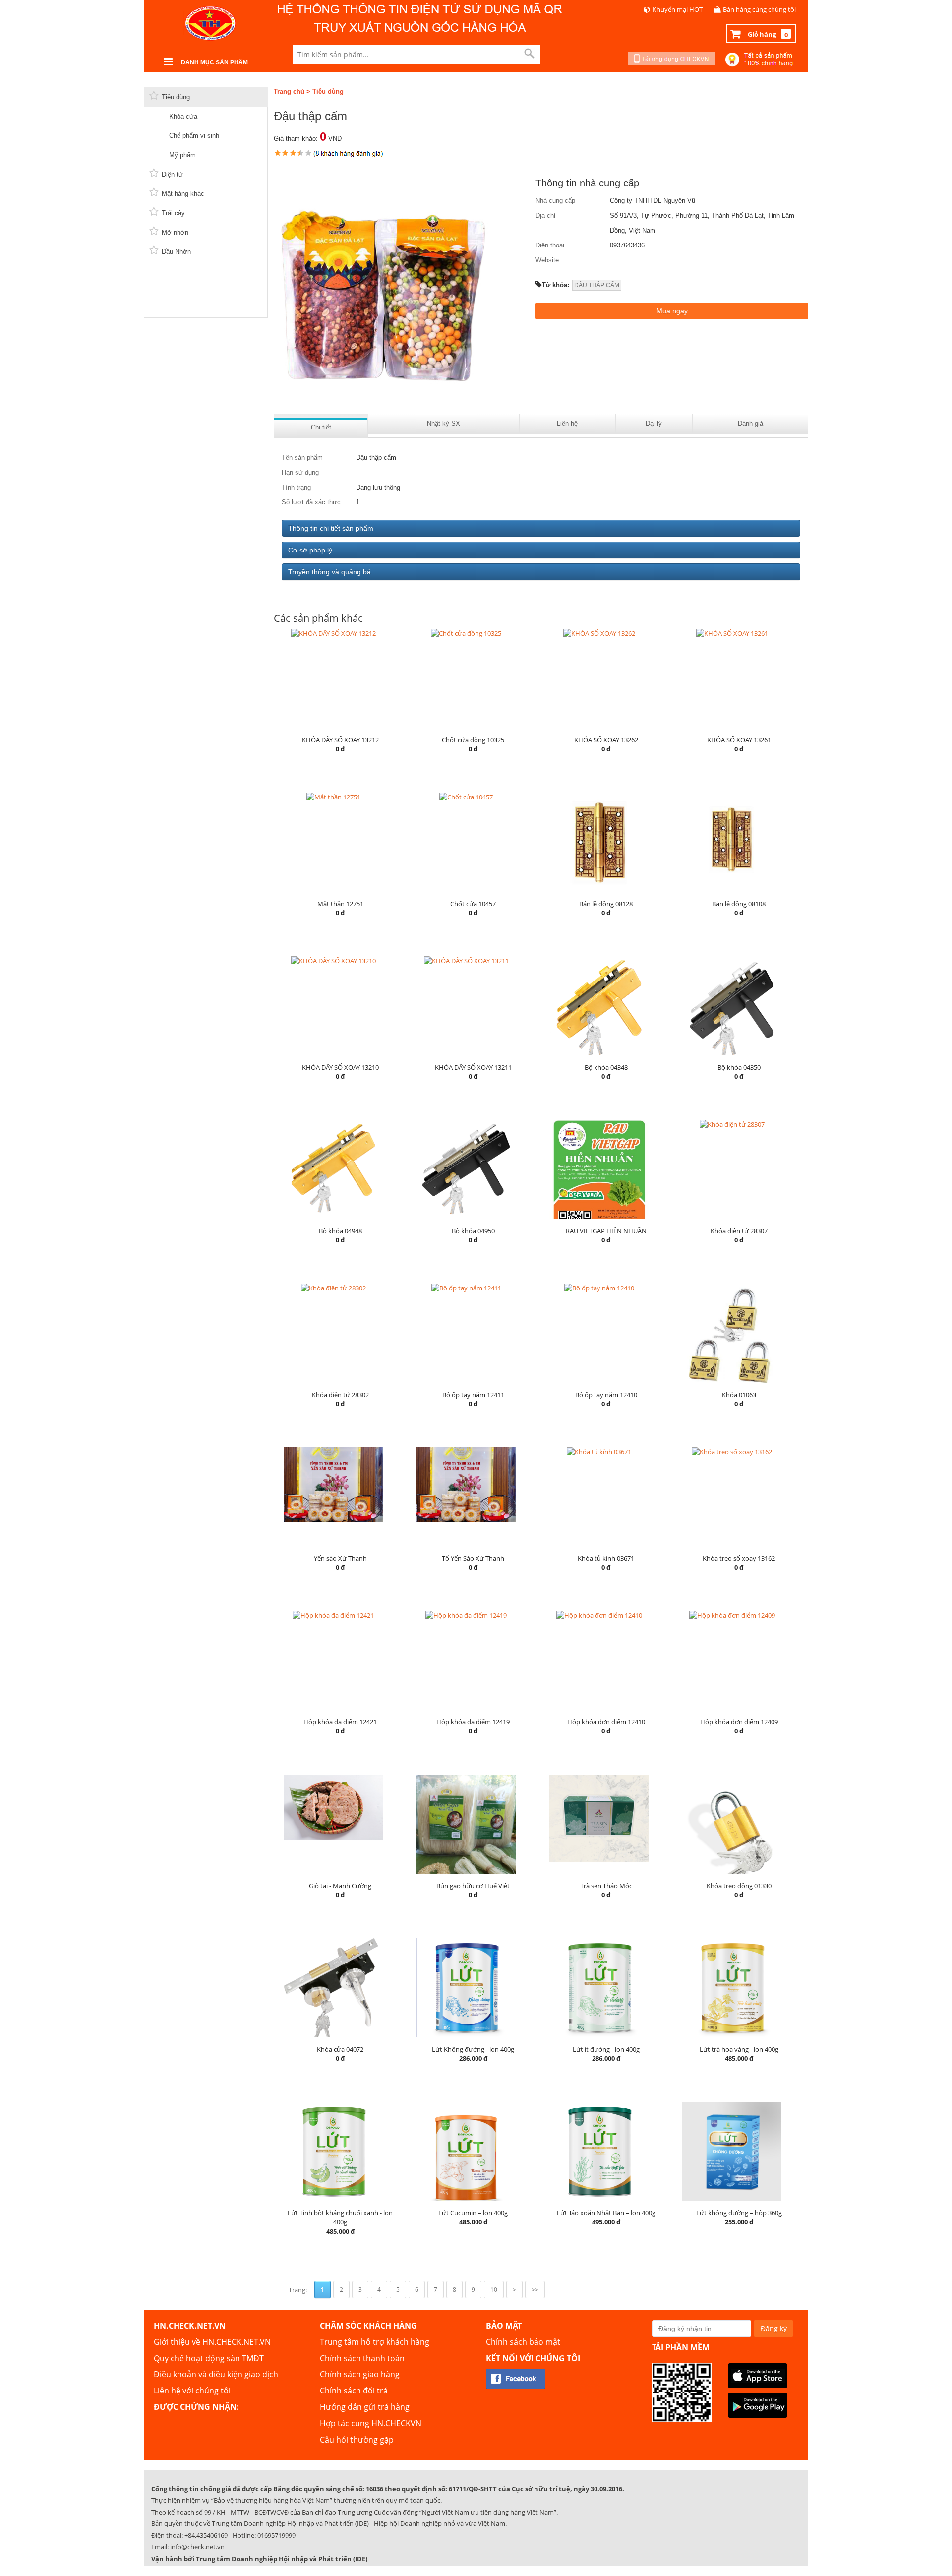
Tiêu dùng (328, 92)
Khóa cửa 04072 (340, 2049)
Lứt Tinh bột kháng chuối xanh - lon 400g (340, 2218)
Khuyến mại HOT (678, 9)
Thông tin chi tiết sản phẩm (331, 528)
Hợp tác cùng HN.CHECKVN (371, 2423)
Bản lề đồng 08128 (606, 904)
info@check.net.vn (197, 2547)
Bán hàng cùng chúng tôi (759, 9)
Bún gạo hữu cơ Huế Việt (473, 1886)
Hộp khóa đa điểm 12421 (340, 1722)
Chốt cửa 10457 (473, 904)
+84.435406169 (206, 2535)
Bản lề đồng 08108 (739, 904)
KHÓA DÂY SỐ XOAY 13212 (340, 740)
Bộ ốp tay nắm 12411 (473, 1395)
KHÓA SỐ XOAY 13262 (606, 740)
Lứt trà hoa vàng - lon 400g (739, 2049)
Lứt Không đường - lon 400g (473, 2049)
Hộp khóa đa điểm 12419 (473, 1722)
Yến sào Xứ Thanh (340, 1558)
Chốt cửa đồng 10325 (473, 740)
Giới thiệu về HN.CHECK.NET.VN (212, 2342)
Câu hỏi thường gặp (357, 2440)
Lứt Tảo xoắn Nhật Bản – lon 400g (606, 2213)
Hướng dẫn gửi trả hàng (365, 2407)
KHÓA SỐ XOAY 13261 (739, 740)
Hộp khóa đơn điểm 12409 (739, 1722)
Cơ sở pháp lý (310, 550)
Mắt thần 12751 (340, 904)
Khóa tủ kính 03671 (606, 1558)
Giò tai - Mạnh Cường (340, 1886)
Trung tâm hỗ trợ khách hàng (375, 2342)
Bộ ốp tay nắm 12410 (606, 1395)
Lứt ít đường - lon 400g (606, 2049)
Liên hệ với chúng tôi (192, 2391)
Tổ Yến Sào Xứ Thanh (473, 1558)
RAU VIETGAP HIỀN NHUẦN (606, 1231)
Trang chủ (289, 92)
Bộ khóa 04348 (606, 1067)
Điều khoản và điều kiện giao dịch (216, 2374)
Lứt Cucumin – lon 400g (473, 2213)
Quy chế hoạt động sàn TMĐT (209, 2358)
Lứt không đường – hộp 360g (739, 2213)
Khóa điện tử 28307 (739, 1231)
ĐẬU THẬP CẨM (597, 285)
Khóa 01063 (739, 1395)
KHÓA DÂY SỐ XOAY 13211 (473, 1067)
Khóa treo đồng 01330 (739, 1886)
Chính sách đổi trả (354, 2391)
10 (494, 2290)
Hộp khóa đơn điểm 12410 (606, 1722)
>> (535, 2290)
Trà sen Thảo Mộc (606, 1886)
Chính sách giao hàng (360, 2374)
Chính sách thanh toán (362, 2358)
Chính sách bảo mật (523, 2342)
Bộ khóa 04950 (473, 1231)
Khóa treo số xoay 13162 (739, 1558)
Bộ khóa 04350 (739, 1067)
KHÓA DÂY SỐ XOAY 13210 (340, 1067)
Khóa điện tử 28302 (340, 1395)
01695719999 (276, 2535)
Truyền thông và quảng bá (329, 572)
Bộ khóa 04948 (340, 1231)
